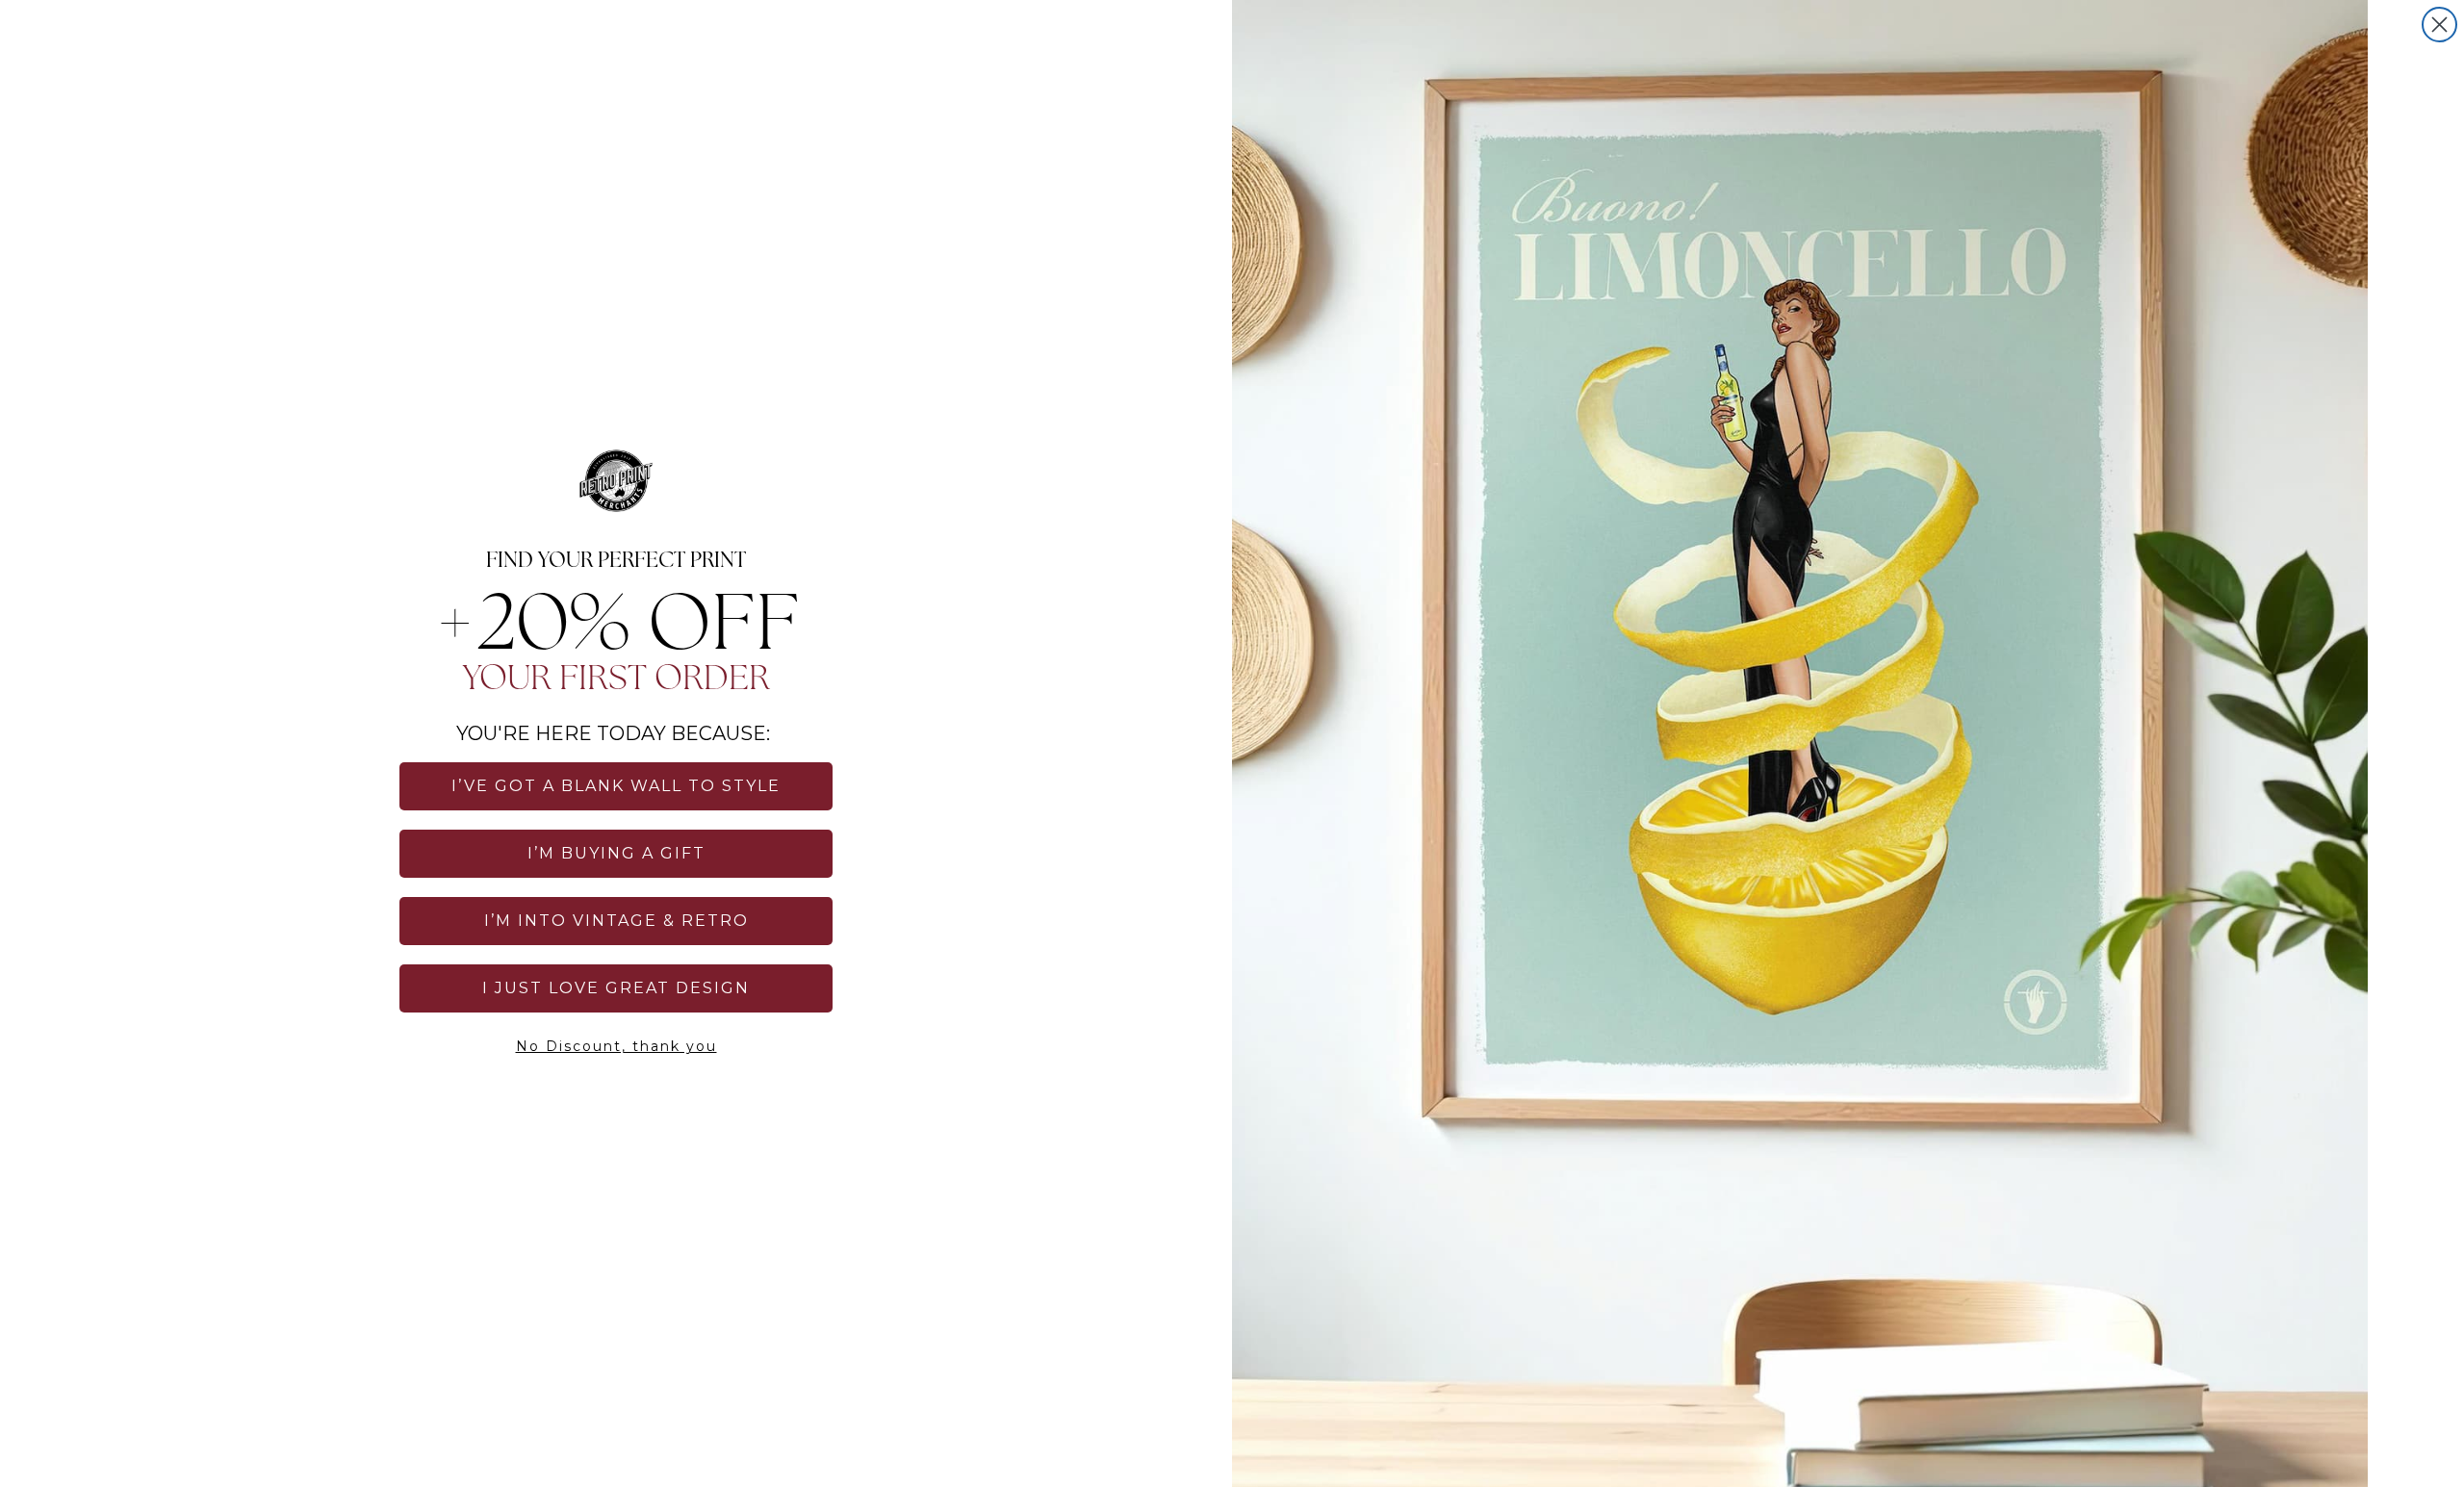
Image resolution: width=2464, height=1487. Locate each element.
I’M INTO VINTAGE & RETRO (616, 921)
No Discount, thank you (616, 1046)
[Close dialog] (2439, 25)
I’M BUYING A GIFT (616, 853)
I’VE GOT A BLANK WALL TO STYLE (616, 786)
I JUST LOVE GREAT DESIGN (616, 988)
